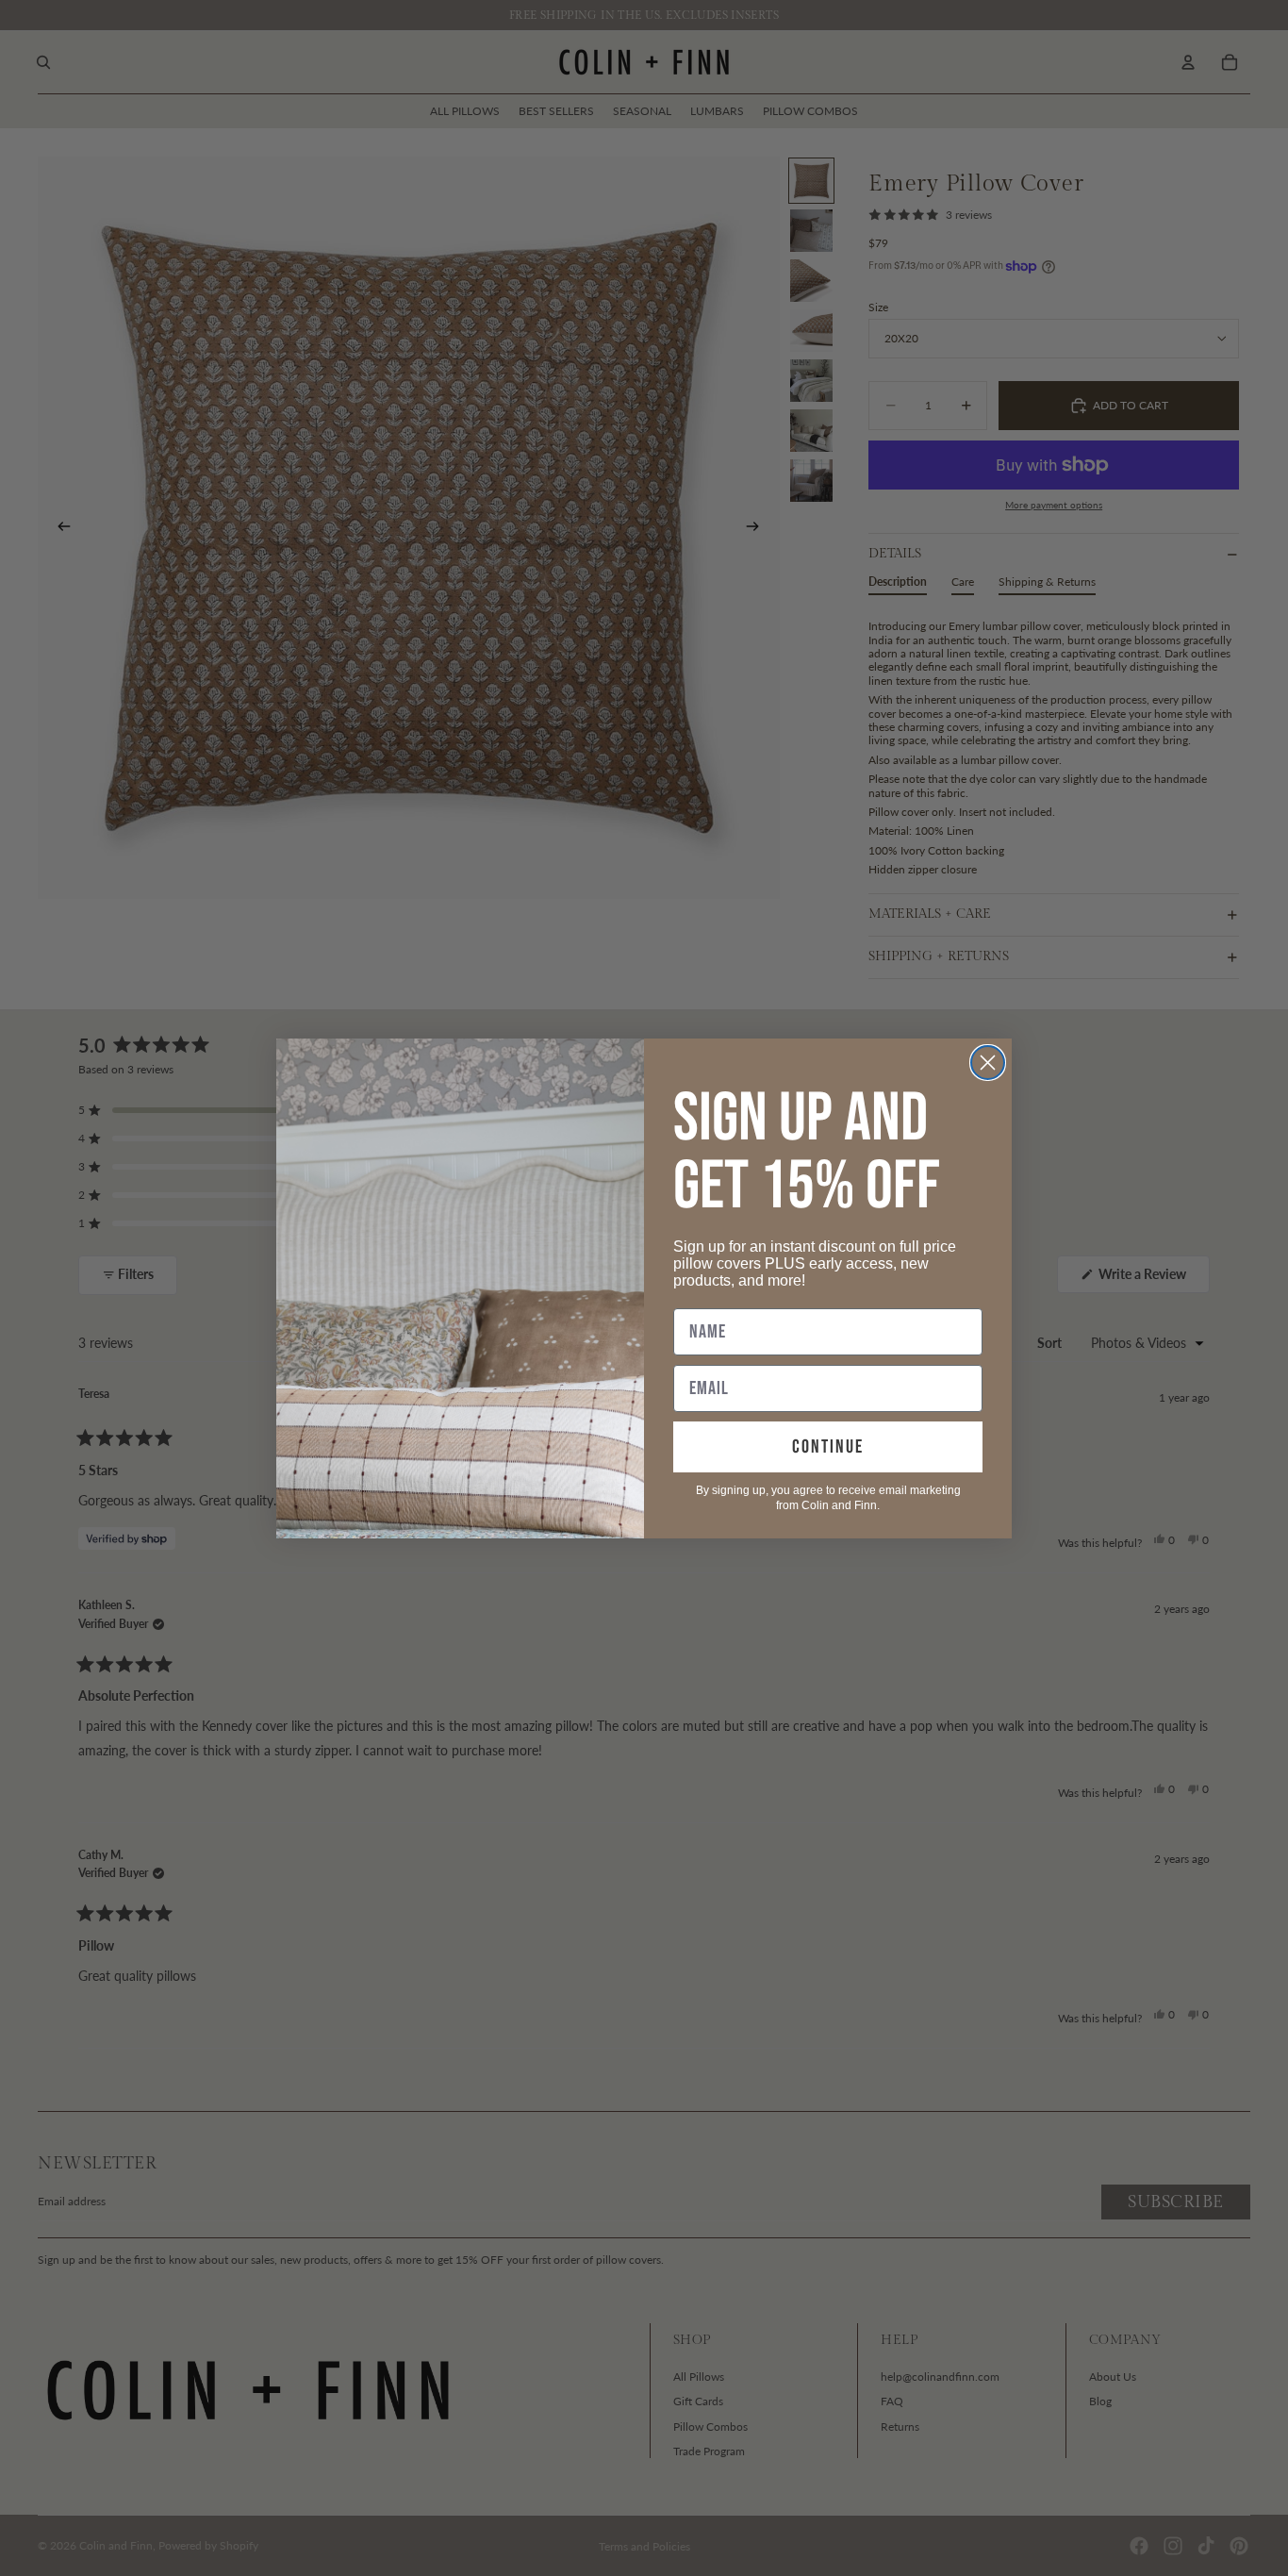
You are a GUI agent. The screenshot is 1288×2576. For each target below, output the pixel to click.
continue (828, 1447)
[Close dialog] (988, 1063)
